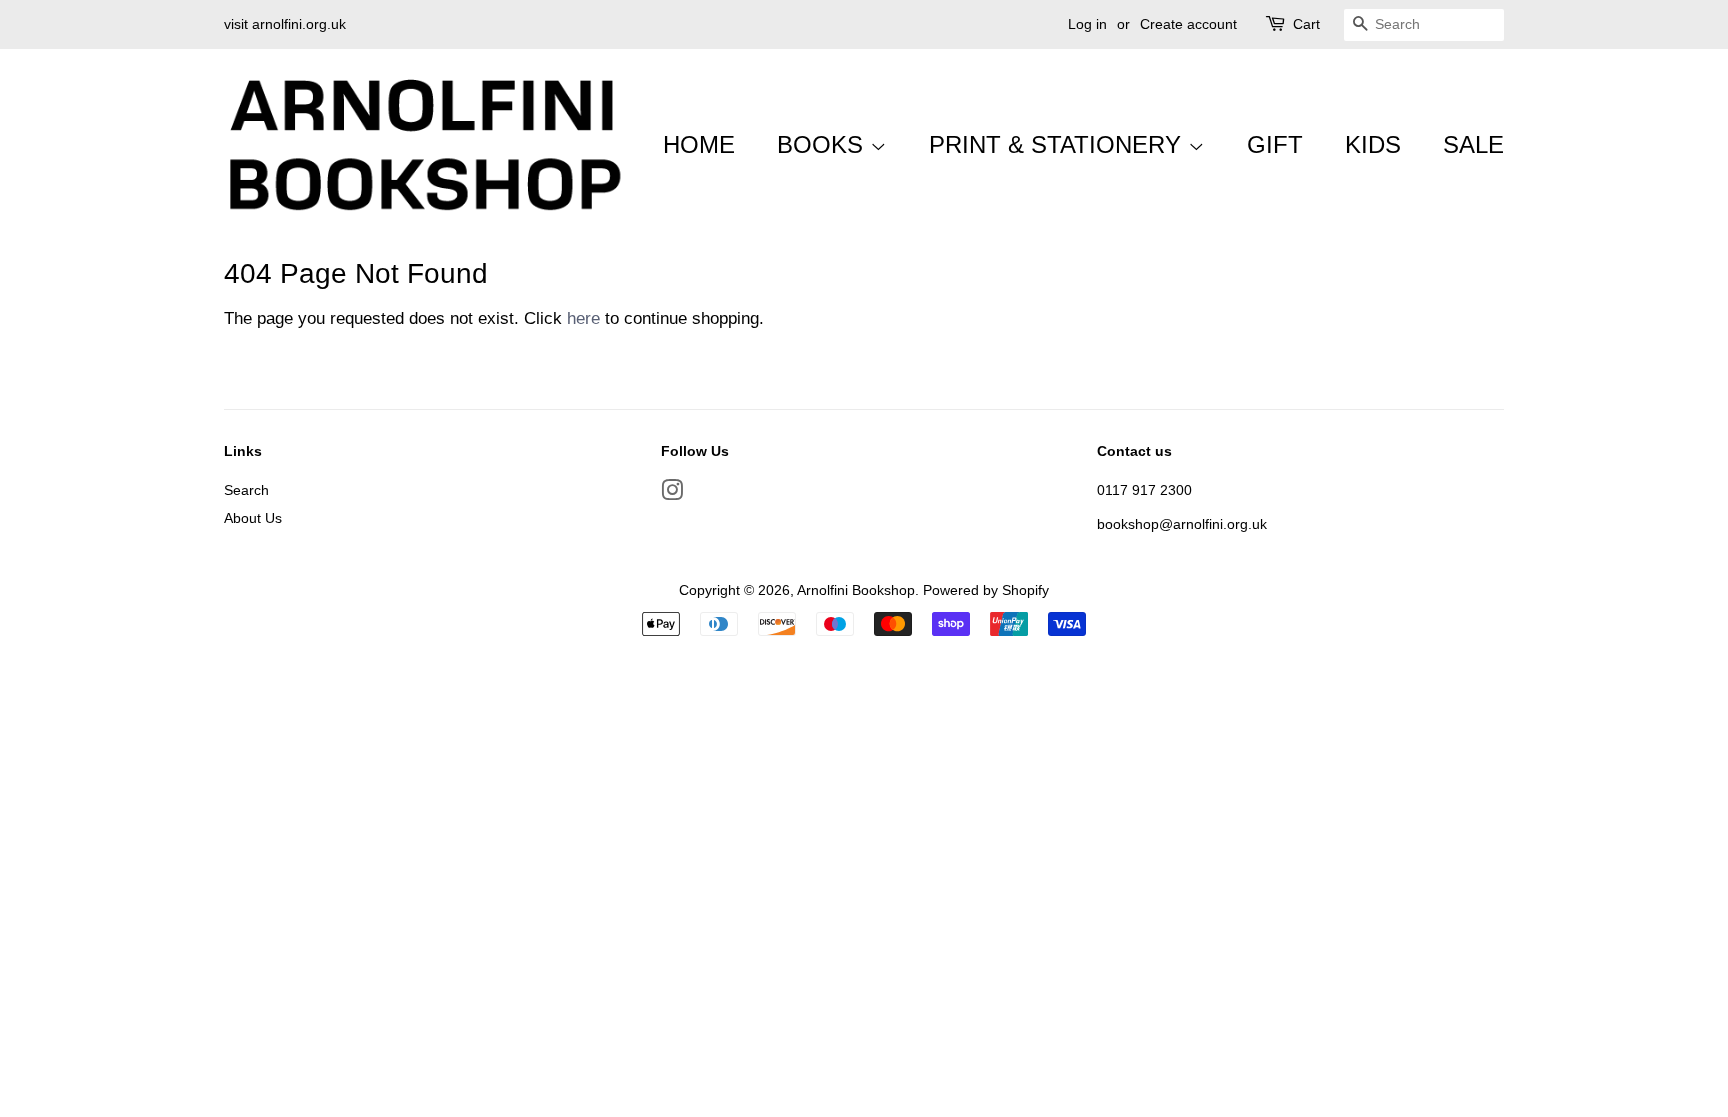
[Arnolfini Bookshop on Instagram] (672, 494)
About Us (253, 518)
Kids (1373, 144)
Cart (1306, 24)
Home (699, 144)
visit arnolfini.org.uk (285, 24)
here (583, 318)
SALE (1473, 144)
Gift (1275, 144)
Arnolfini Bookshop (856, 590)
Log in (1087, 24)
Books (823, 144)
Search (246, 490)
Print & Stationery (1058, 144)
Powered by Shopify (986, 590)
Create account (1188, 24)
